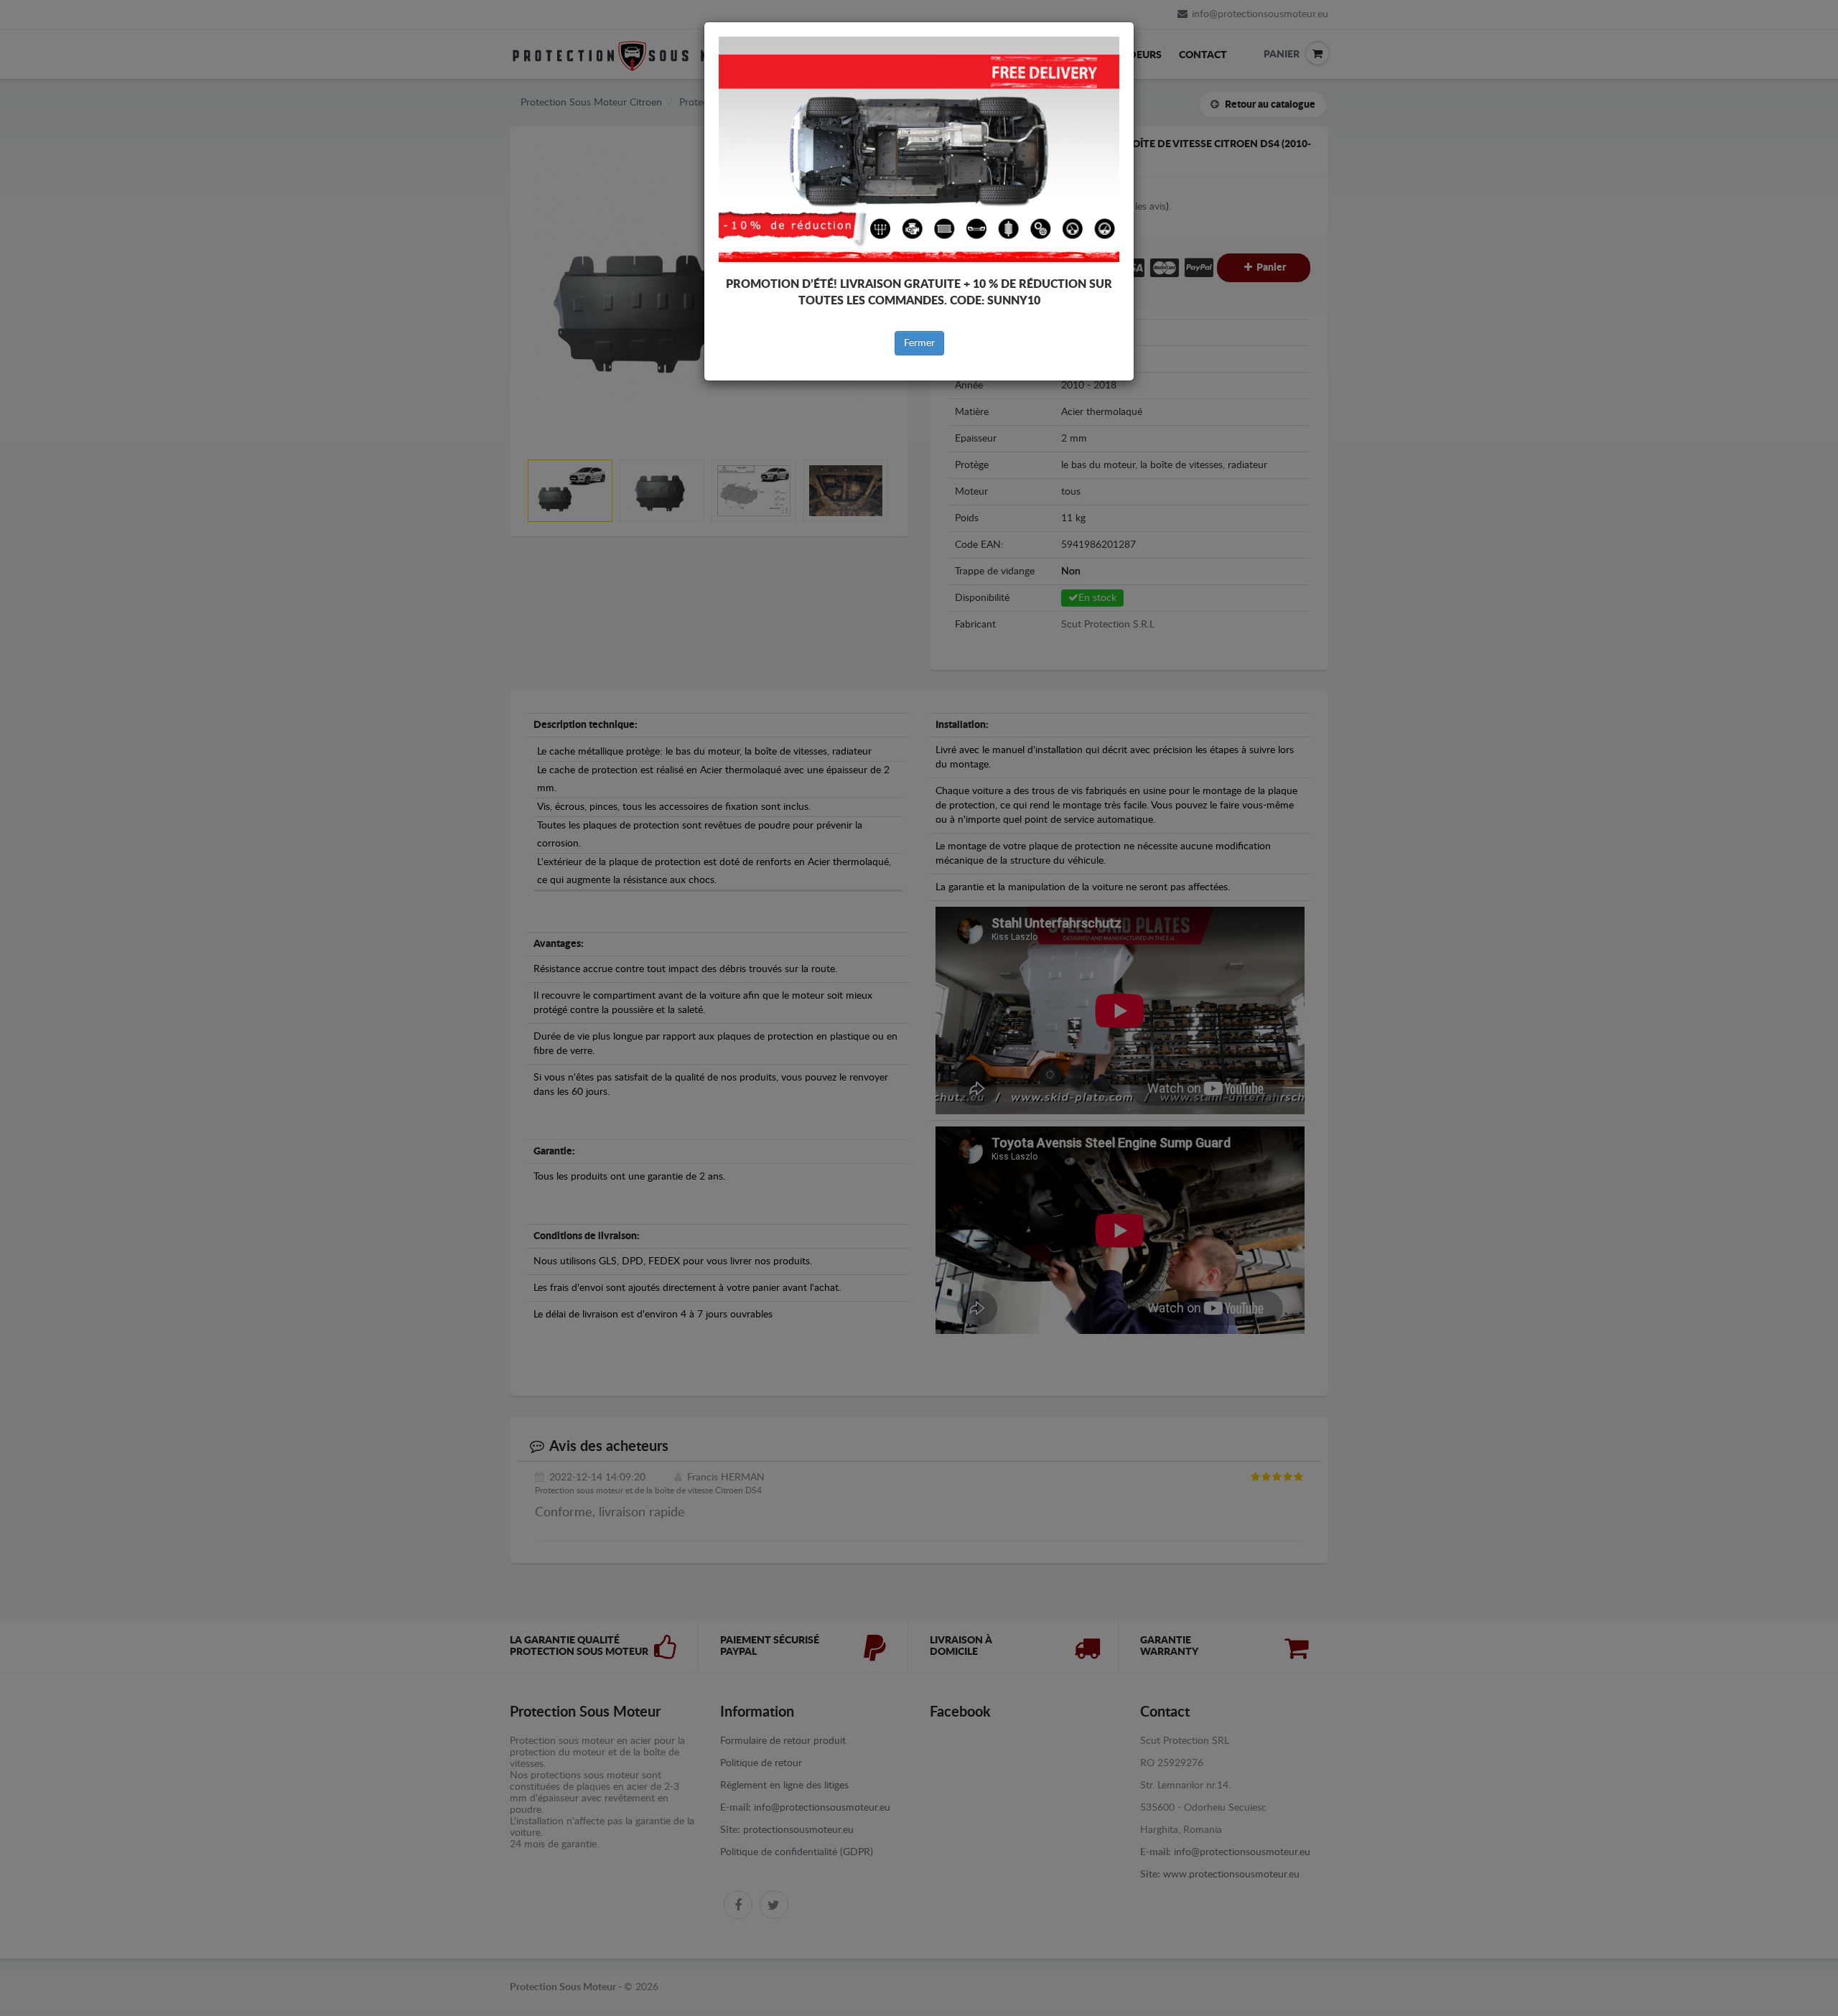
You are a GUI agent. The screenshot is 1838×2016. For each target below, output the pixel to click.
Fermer (919, 343)
